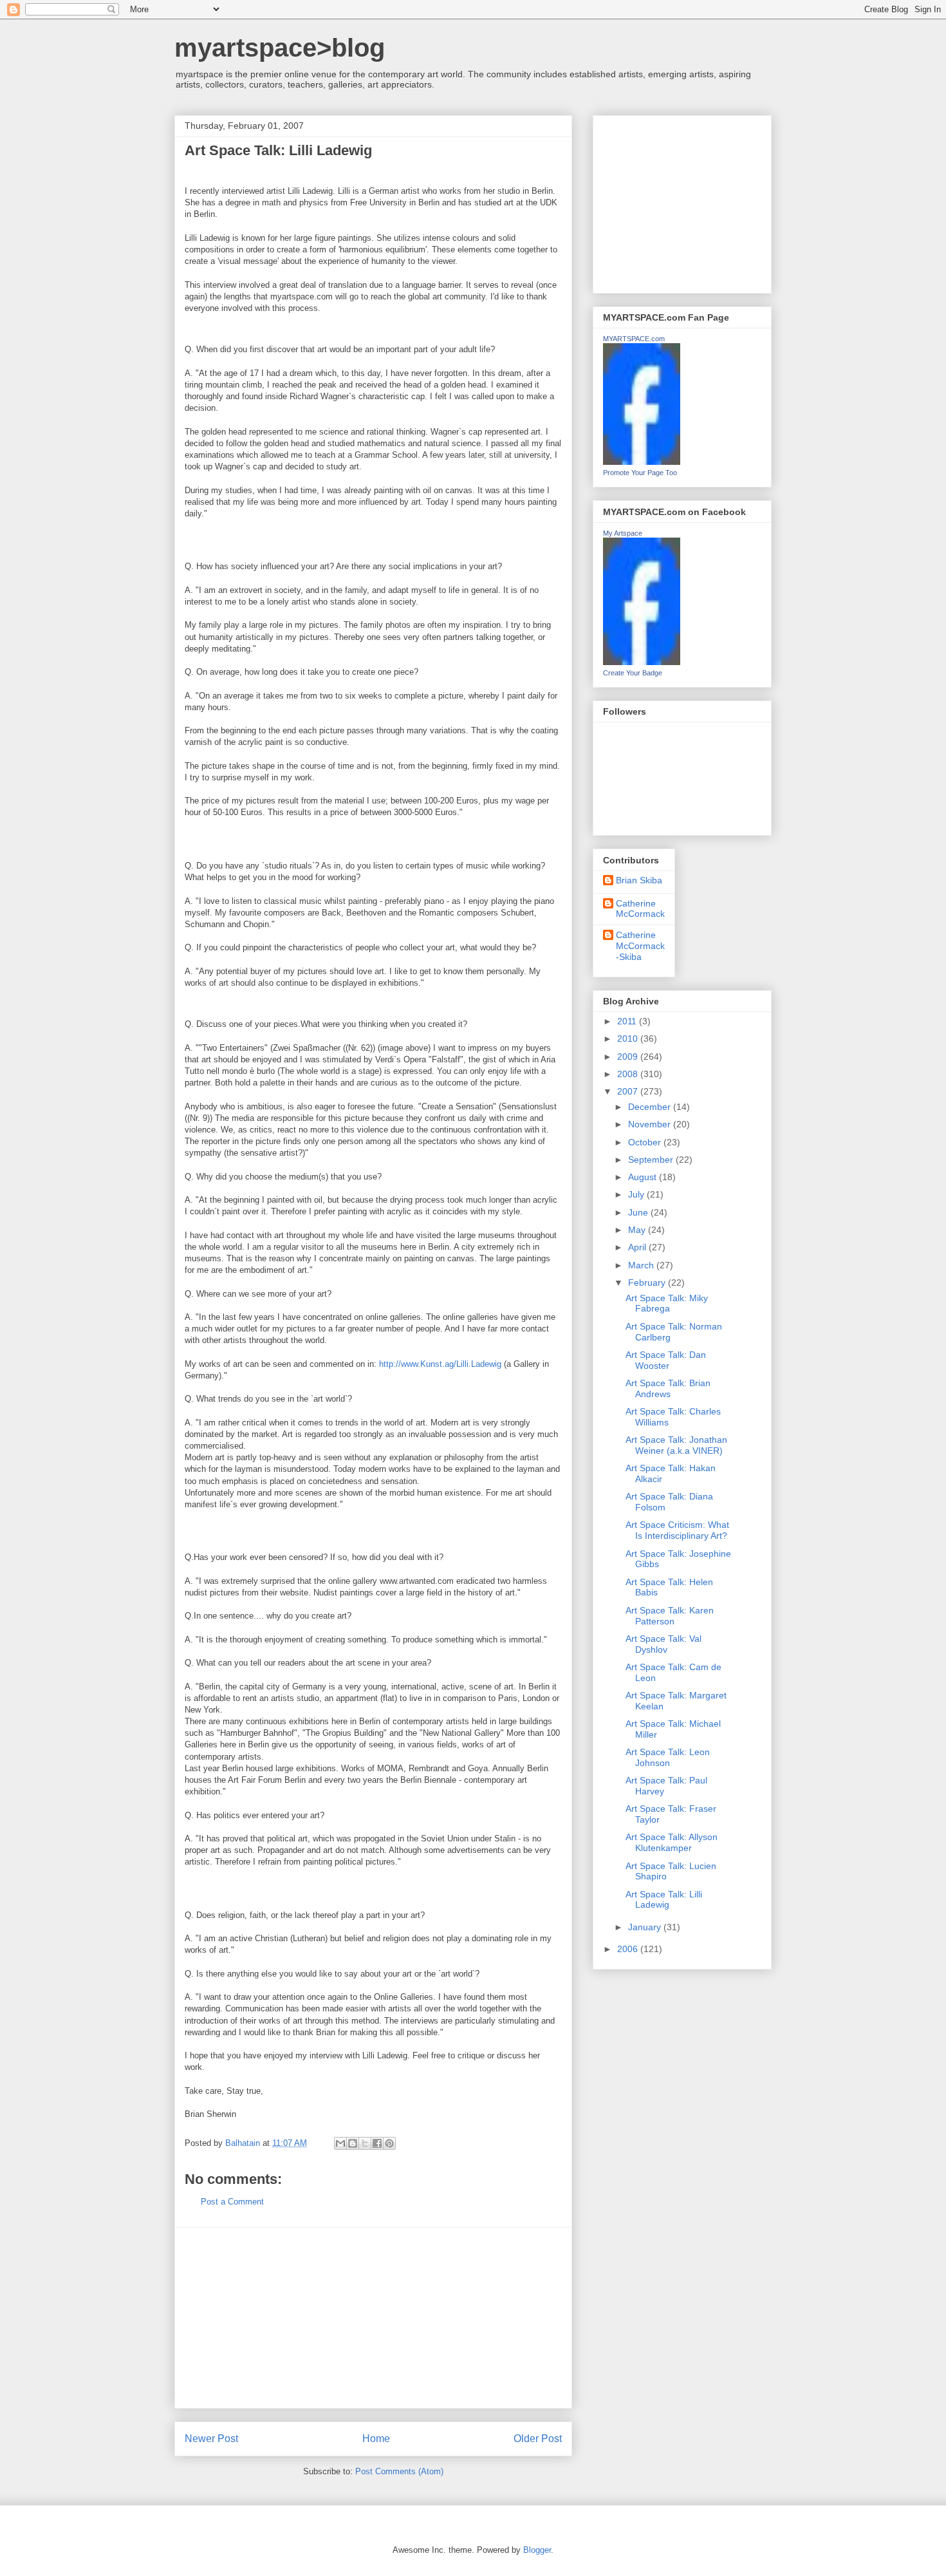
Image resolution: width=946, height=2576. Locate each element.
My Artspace (623, 533)
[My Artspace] (642, 662)
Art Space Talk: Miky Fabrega (667, 1303)
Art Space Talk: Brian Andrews (668, 1388)
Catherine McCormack (640, 909)
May (638, 1230)
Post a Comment (232, 2202)
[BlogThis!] (353, 2143)
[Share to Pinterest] (389, 2143)
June (639, 1212)
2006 (629, 1949)
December (651, 1107)
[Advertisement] (373, 2318)
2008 (629, 1074)
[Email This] (340, 2143)
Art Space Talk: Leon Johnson (668, 1757)
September (652, 1160)
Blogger (537, 2550)
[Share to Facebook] (377, 2143)
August (644, 1177)
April (638, 1247)
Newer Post (211, 2439)
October (646, 1142)
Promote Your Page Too (640, 473)
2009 (629, 1057)
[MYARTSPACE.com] (642, 462)
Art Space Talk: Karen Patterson (670, 1616)
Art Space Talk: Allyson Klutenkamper (672, 1842)
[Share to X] (365, 2143)
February (648, 1283)
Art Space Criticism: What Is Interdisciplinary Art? (677, 1530)
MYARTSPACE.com (634, 339)
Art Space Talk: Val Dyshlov (663, 1644)
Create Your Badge (633, 673)
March (642, 1265)
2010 (629, 1039)
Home (376, 2439)
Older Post (538, 2439)
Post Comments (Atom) (399, 2471)
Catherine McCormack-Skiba (640, 946)
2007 (629, 1091)
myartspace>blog (280, 48)
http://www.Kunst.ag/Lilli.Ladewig (440, 1364)
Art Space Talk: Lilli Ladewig (664, 1900)
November (651, 1124)
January (646, 1927)
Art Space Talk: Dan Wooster (666, 1360)
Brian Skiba (639, 880)
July (637, 1194)
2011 (628, 1021)
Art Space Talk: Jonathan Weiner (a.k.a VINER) (676, 1445)
